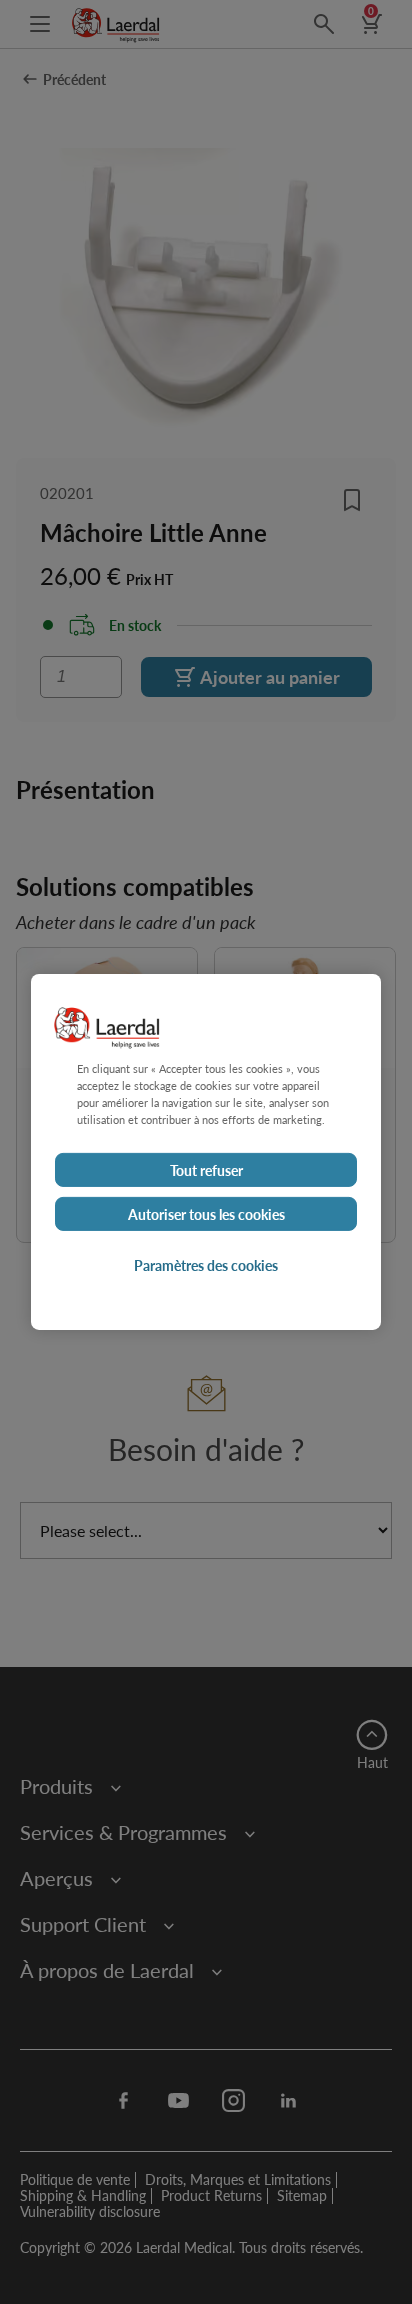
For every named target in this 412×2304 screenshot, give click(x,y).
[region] (206, 1152)
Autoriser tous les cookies (206, 1214)
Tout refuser (206, 1170)
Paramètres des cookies (206, 1265)
